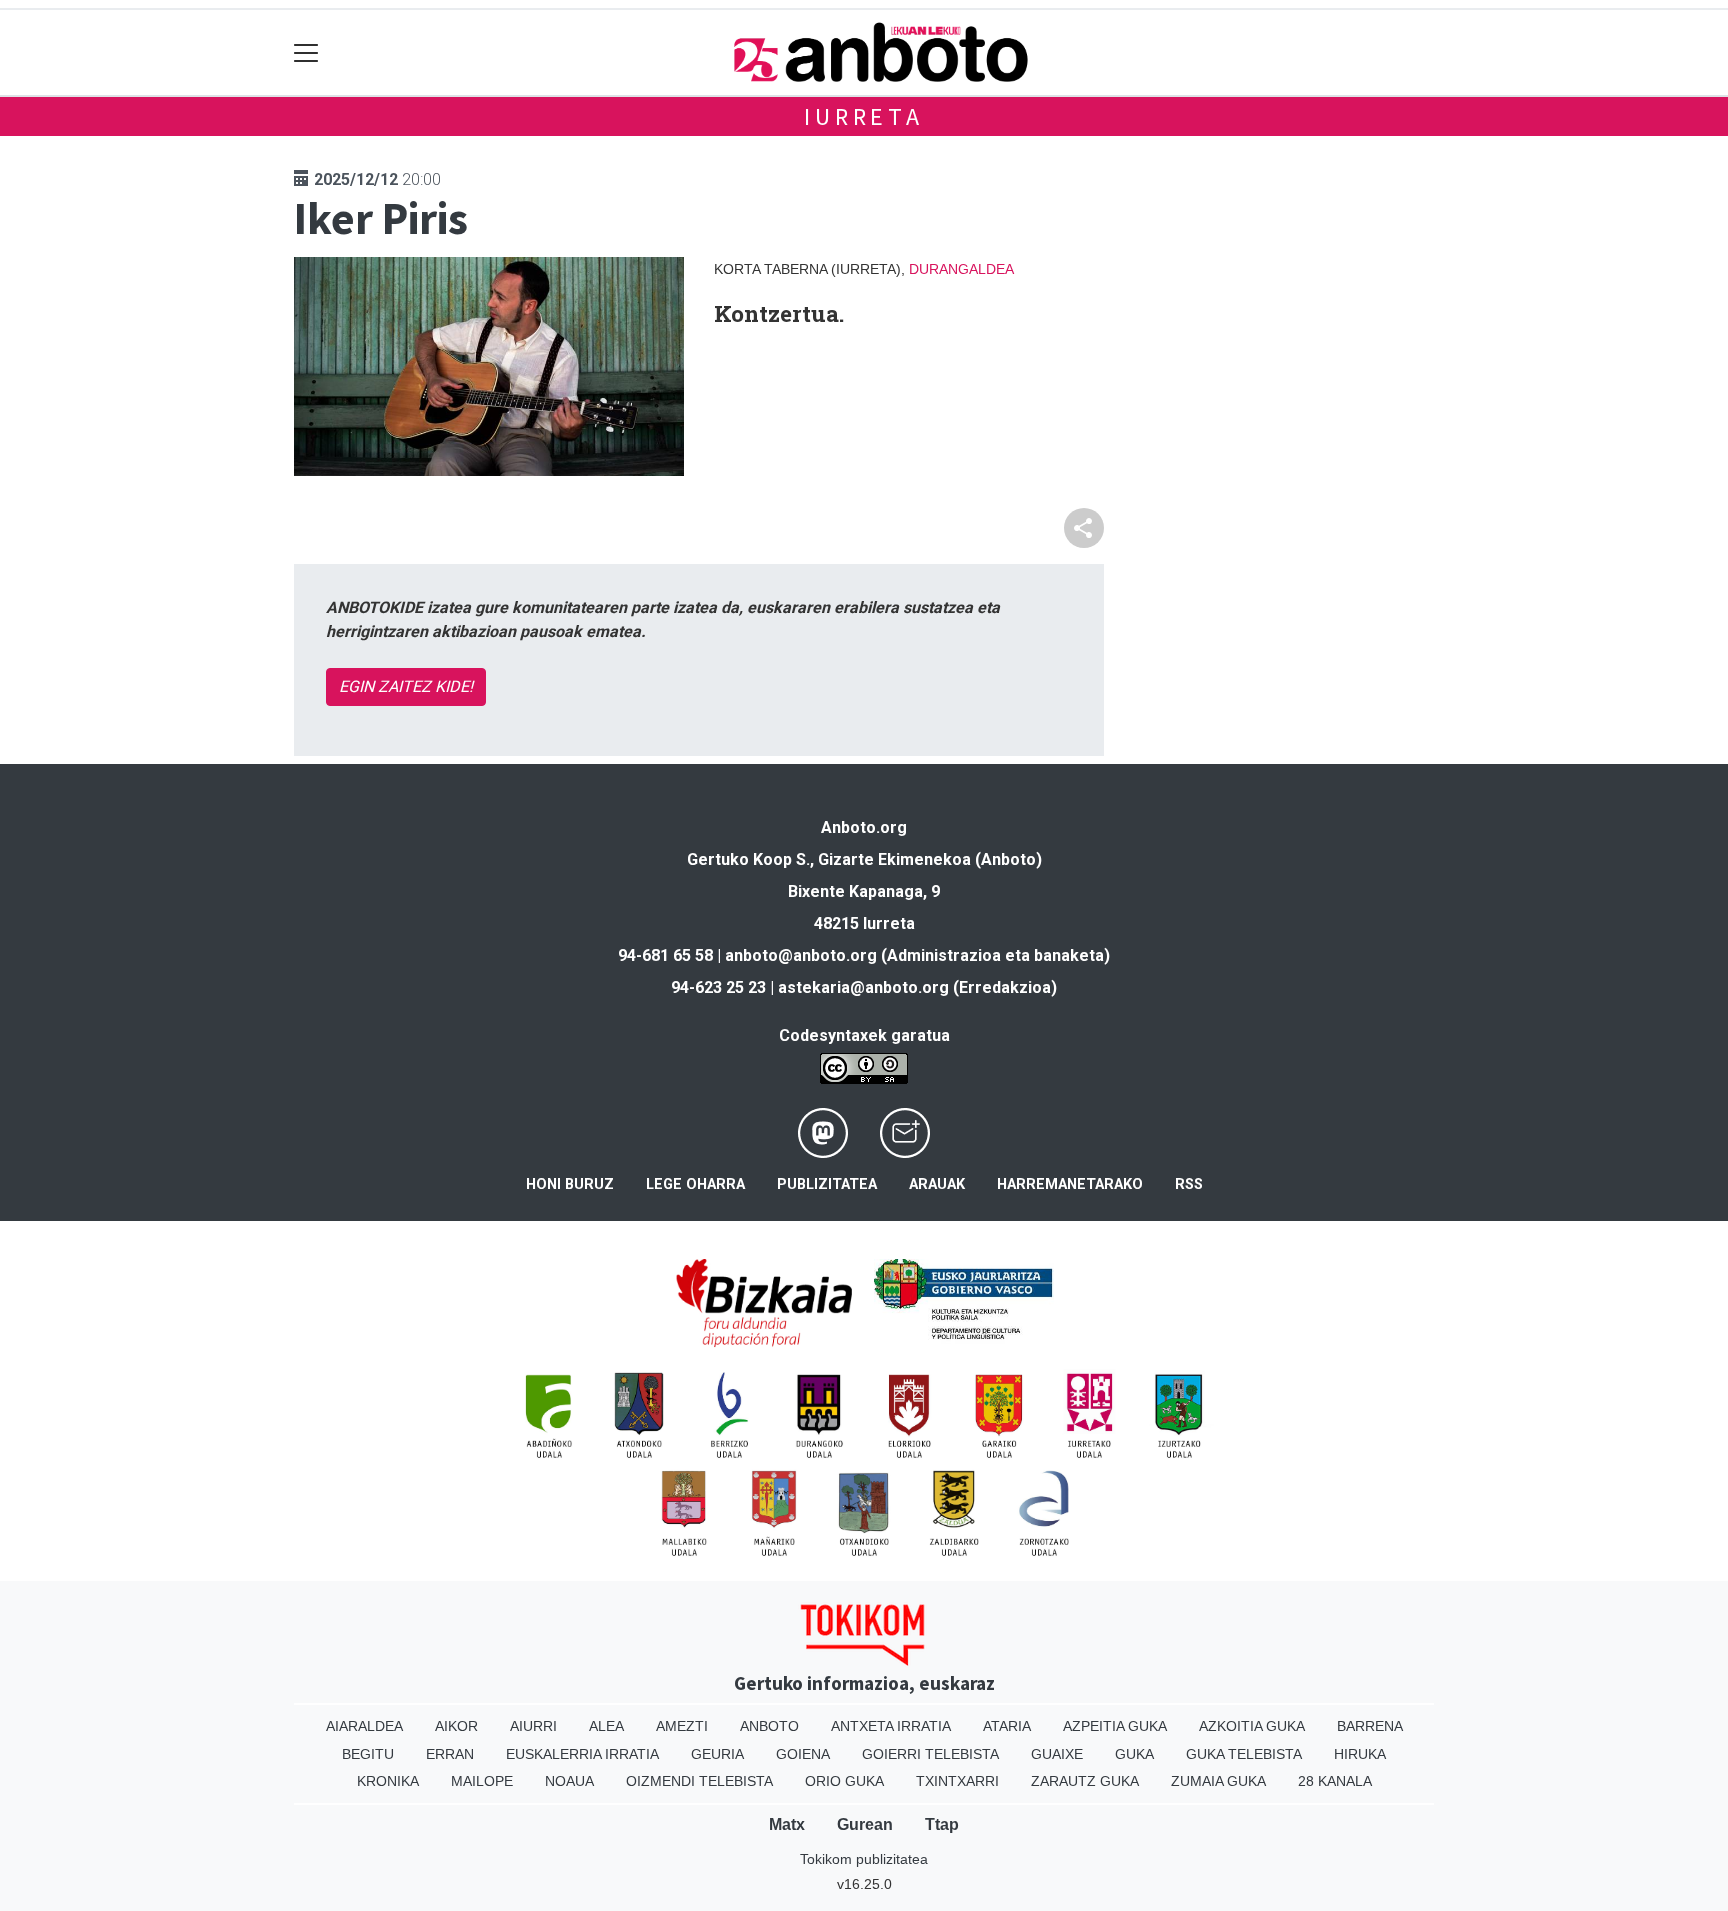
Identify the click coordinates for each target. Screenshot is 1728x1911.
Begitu (368, 1754)
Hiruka (1360, 1754)
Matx (787, 1824)
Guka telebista (1244, 1754)
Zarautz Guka (1085, 1781)
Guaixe (1057, 1754)
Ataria (1007, 1726)
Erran (450, 1754)
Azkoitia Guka (1252, 1726)
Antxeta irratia (891, 1726)
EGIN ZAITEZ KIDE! (406, 686)
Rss (1189, 1184)
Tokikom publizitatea (864, 1859)
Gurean (865, 1824)
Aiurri (533, 1726)
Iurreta (864, 116)
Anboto (769, 1726)
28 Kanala (1335, 1781)
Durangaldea (961, 269)
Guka (1134, 1754)
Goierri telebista (930, 1754)
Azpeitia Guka (1115, 1726)
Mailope (482, 1781)
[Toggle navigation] (306, 52)
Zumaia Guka (1218, 1781)
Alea (606, 1726)
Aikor (456, 1726)
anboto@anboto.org (801, 955)
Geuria (717, 1754)
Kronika (388, 1781)
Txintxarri (957, 1781)
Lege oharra (695, 1184)
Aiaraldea (364, 1726)
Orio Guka (844, 1781)
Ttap (942, 1824)
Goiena (803, 1754)
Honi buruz (570, 1184)
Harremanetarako (1070, 1184)
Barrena (1370, 1726)
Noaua (569, 1781)
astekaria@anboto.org (863, 987)
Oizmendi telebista (699, 1781)
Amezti (682, 1726)
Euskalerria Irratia (582, 1754)
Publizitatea (827, 1184)
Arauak (937, 1184)
